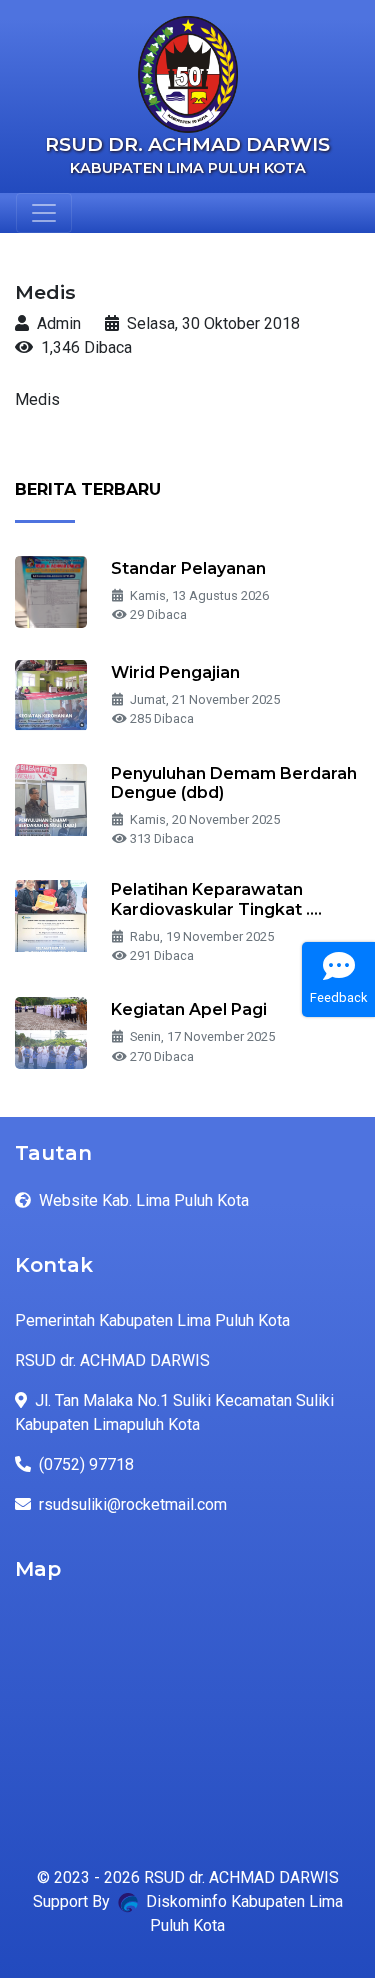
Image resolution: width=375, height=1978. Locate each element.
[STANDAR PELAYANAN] (51, 590)
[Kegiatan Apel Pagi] (51, 1031)
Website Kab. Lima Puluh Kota (144, 1200)
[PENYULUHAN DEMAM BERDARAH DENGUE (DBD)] (51, 798)
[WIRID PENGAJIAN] (51, 694)
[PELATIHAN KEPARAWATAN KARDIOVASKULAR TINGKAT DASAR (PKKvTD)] (51, 915)
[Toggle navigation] (44, 213)
